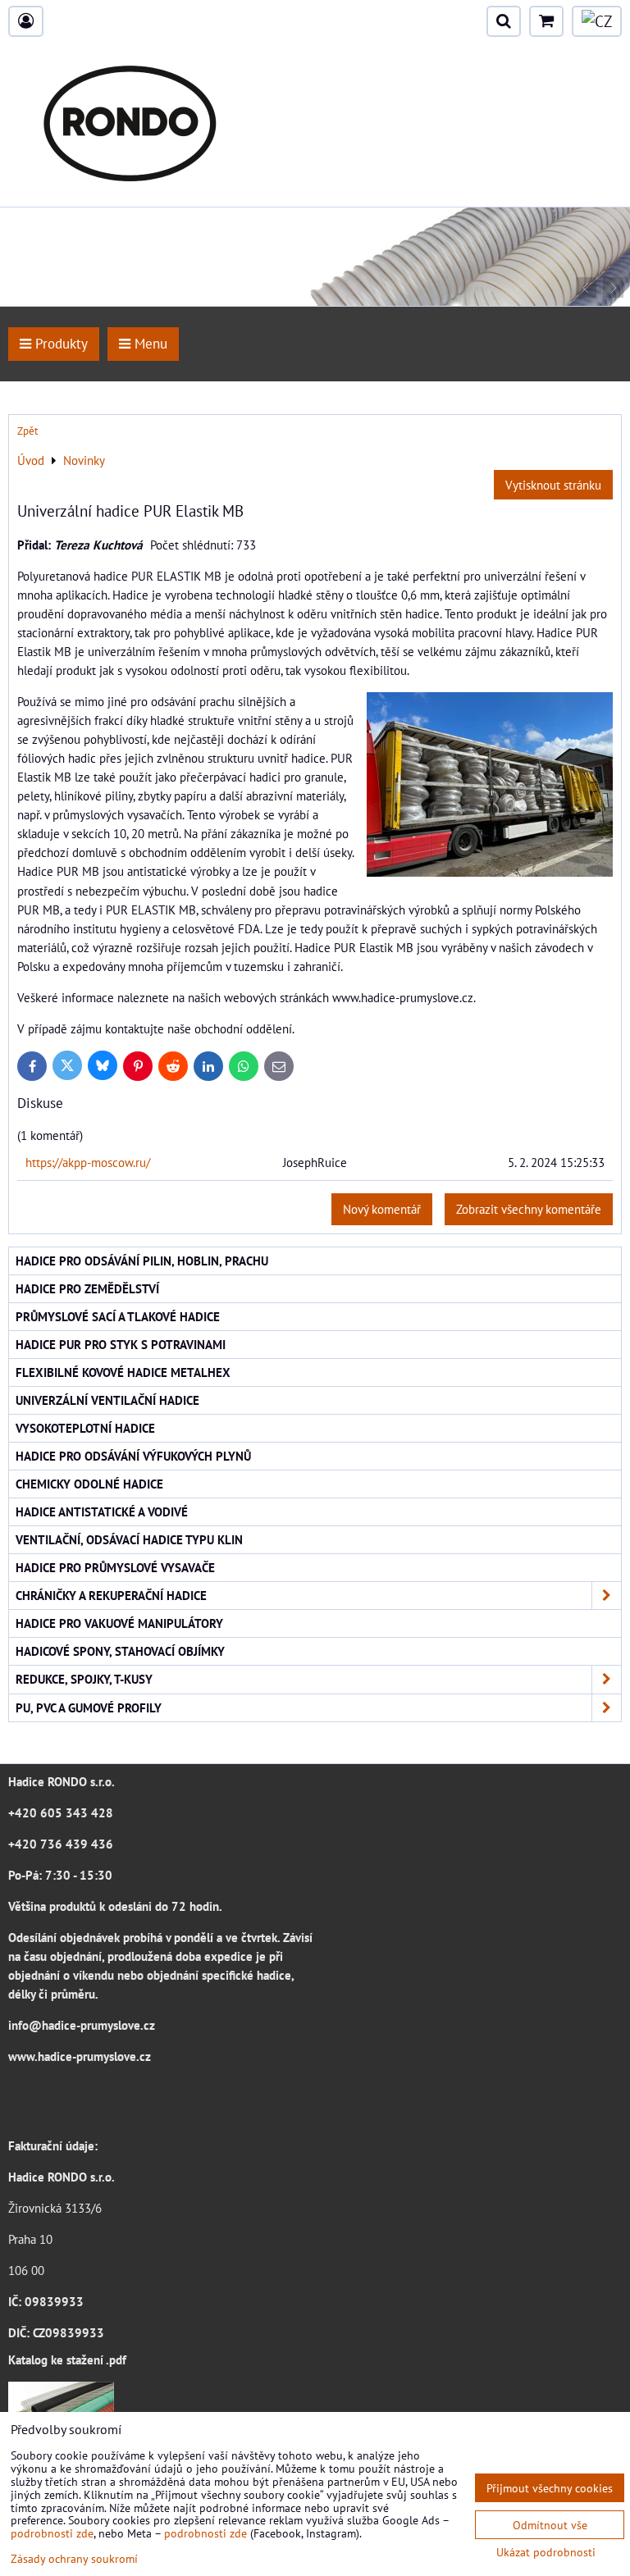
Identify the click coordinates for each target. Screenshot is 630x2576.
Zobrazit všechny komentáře (529, 1209)
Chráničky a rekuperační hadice (111, 1595)
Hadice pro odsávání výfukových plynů (133, 1456)
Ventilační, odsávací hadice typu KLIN (129, 1539)
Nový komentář (382, 1209)
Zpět (27, 431)
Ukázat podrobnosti (546, 2552)
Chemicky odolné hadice (89, 1484)
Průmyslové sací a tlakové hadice (118, 1316)
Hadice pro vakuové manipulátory (119, 1623)
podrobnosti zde (52, 2533)
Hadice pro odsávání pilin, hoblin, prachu (142, 1261)
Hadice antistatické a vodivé (102, 1511)
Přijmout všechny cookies (550, 2488)
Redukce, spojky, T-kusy (84, 1679)
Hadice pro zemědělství (87, 1288)
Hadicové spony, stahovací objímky (120, 1651)
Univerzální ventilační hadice (107, 1400)
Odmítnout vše (550, 2525)
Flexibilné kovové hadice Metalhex (123, 1372)
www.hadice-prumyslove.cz (80, 2056)
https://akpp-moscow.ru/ (88, 1162)
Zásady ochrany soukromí (74, 2558)
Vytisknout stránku (553, 485)
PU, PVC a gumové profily (89, 1707)
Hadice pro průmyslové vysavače (115, 1567)
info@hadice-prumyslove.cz (82, 2025)
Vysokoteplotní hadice (85, 1428)
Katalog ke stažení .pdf (67, 2359)
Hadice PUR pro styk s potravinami (121, 1344)
